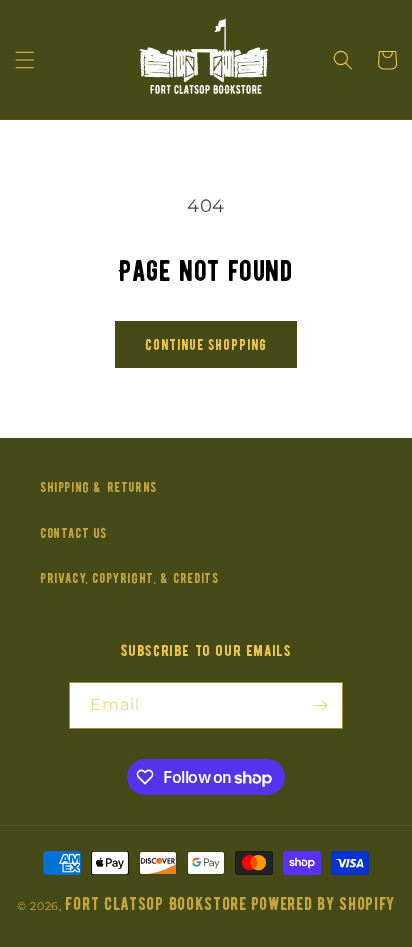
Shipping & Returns (98, 487)
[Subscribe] (320, 705)
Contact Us (73, 533)
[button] (25, 60)
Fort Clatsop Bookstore (155, 904)
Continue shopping (206, 345)
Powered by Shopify (323, 904)
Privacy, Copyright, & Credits (129, 578)
